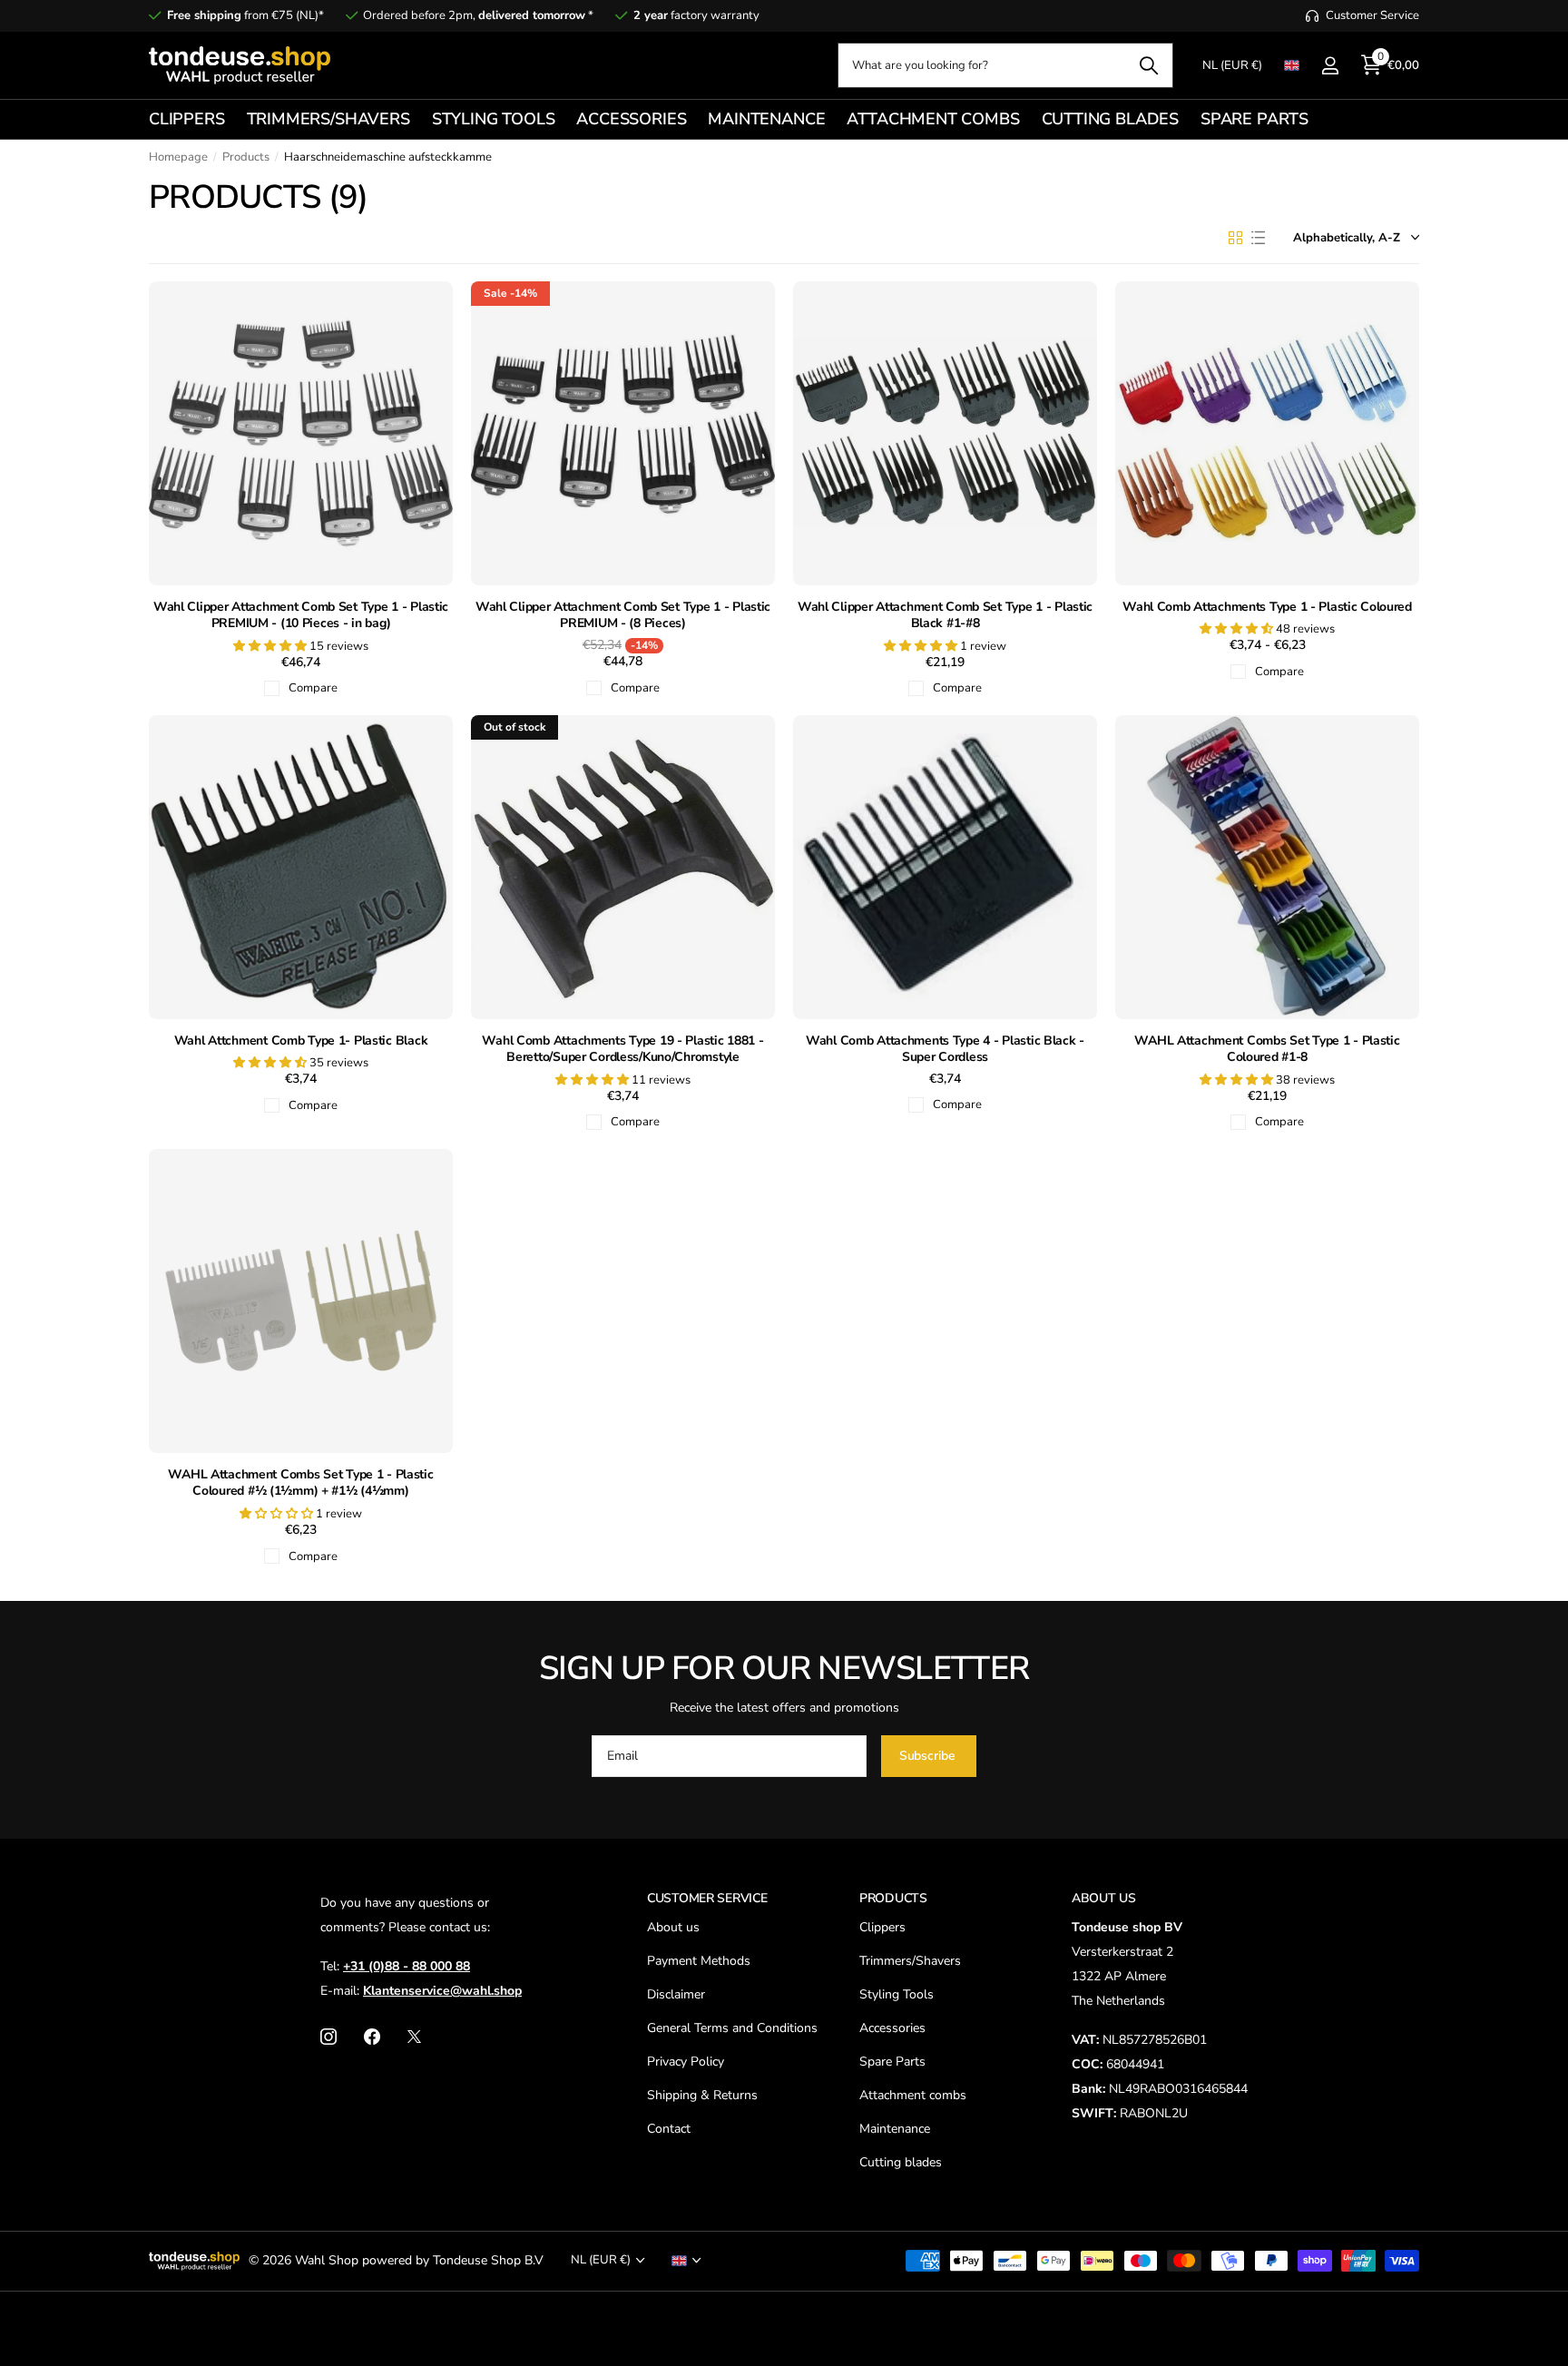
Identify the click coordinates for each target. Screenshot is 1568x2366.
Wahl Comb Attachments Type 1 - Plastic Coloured (1267, 607)
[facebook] (372, 2037)
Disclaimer (676, 1994)
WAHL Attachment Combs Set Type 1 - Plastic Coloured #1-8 (1267, 1050)
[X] (414, 2037)
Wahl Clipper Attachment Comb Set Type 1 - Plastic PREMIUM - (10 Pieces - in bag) (301, 616)
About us (673, 1927)
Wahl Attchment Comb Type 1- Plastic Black (301, 1041)
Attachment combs (913, 2095)
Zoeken (1148, 65)
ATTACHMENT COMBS (933, 119)
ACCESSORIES (631, 119)
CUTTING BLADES (1110, 119)
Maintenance (895, 2129)
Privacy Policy (686, 2062)
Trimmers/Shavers (910, 1961)
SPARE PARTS (1254, 119)
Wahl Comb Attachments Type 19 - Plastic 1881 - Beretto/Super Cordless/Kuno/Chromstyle (622, 1050)
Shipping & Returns (702, 2095)
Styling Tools (897, 1994)
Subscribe (929, 1756)
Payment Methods (699, 1961)
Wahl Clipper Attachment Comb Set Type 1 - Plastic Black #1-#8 (945, 616)
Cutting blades (901, 2162)
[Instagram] (328, 2037)
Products (246, 157)
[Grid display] (1235, 238)
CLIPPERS (187, 119)
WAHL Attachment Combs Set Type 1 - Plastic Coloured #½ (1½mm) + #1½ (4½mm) (300, 1483)
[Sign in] (1330, 66)
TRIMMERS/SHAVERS (328, 119)
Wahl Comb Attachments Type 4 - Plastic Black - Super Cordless (945, 1050)
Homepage (178, 157)
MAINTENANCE (766, 119)
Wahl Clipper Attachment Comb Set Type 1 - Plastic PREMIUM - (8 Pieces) (623, 616)
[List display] (1258, 238)
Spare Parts (892, 2062)
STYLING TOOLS (494, 119)
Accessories (892, 2028)
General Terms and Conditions (732, 2028)
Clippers (882, 1927)
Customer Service (707, 1898)
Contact (669, 2129)
